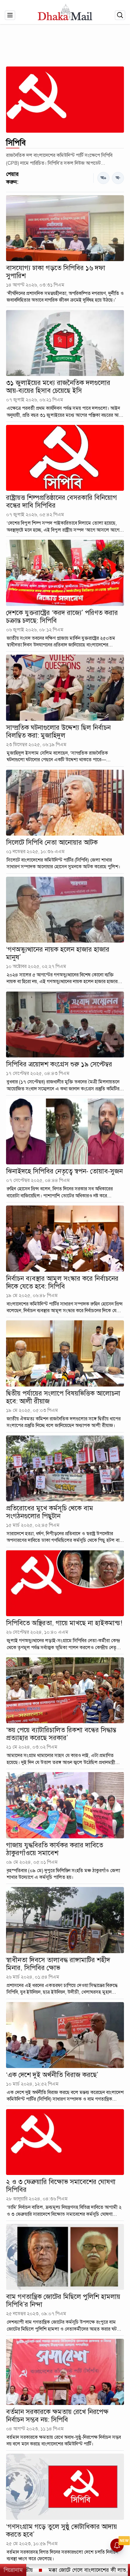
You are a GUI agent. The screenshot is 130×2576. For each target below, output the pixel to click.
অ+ (104, 178)
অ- (118, 178)
